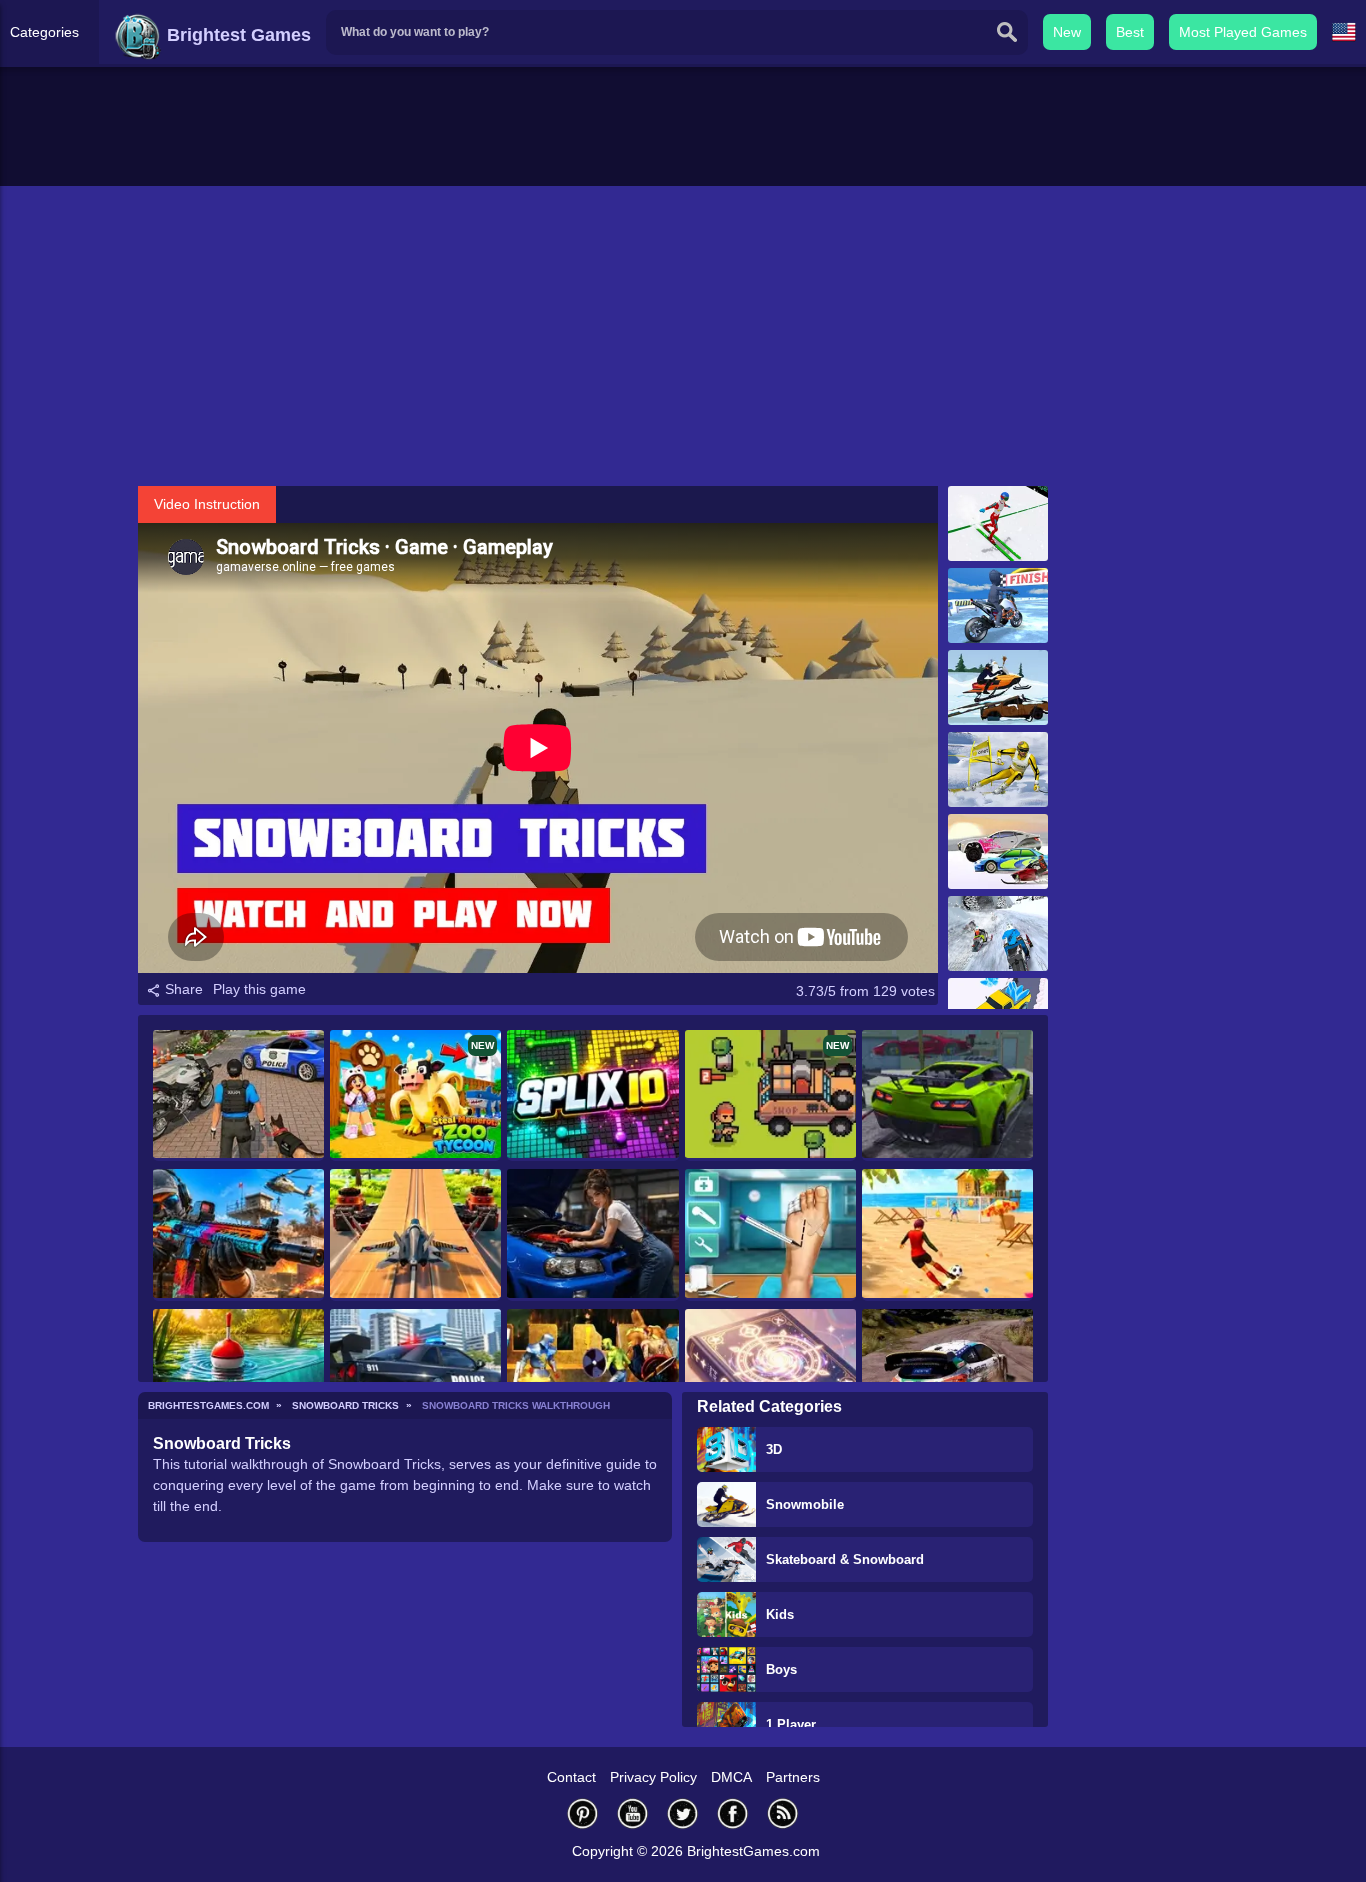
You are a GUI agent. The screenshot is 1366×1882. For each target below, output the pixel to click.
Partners (793, 1777)
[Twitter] (683, 1813)
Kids (780, 1614)
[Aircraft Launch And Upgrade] (415, 1234)
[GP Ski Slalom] (998, 769)
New (1067, 32)
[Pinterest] (583, 1813)
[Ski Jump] (998, 523)
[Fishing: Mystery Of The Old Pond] (238, 1374)
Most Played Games (1243, 32)
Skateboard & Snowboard (845, 1559)
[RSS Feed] (783, 1813)
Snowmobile (805, 1504)
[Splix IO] (592, 1095)
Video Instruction (207, 504)
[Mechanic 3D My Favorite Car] (592, 1234)
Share (182, 989)
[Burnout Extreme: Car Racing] (947, 1095)
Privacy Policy (653, 1777)
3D (774, 1449)
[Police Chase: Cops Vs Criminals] (415, 1374)
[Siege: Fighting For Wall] (592, 1374)
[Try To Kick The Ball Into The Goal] (947, 1234)
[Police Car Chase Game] (238, 1095)
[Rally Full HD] (947, 1374)
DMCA (731, 1777)
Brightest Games (236, 35)
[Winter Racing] (998, 851)
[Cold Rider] (998, 933)
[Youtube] (633, 1813)
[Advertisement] (683, 336)
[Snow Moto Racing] (998, 605)
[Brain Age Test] (770, 1374)
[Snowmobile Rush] (998, 687)
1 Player (791, 1724)
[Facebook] (733, 1813)
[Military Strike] (238, 1234)
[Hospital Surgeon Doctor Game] (770, 1234)
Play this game (259, 989)
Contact (571, 1777)
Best (1130, 32)
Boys (781, 1669)
